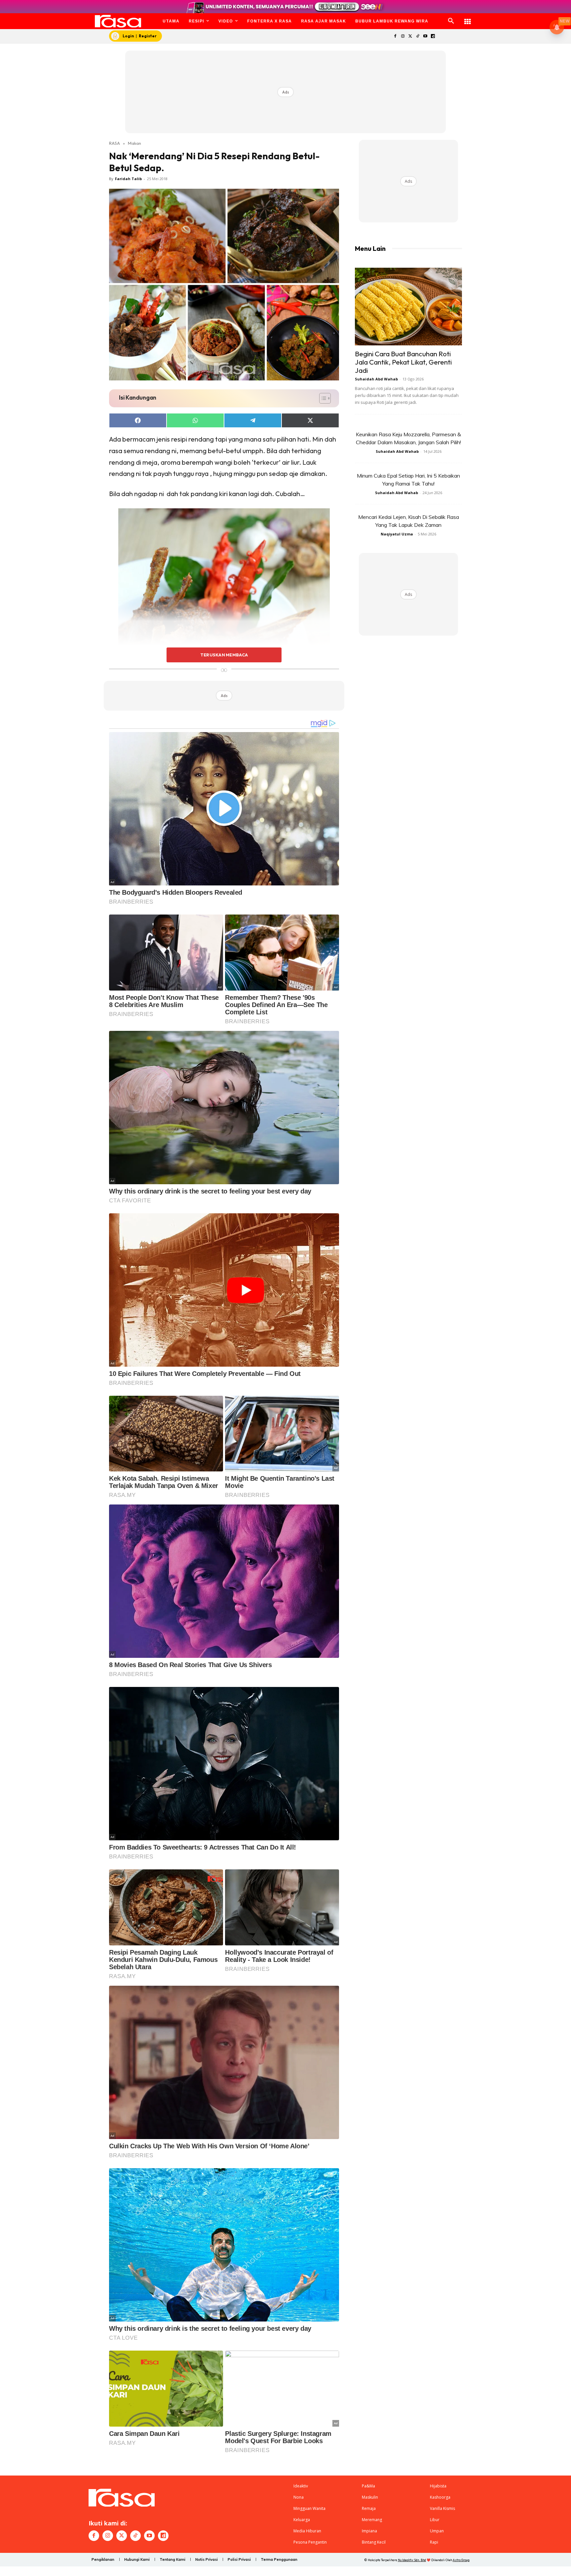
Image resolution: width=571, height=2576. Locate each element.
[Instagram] (403, 37)
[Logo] (118, 21)
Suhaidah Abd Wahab (376, 379)
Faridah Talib (128, 179)
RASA (114, 143)
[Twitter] (410, 37)
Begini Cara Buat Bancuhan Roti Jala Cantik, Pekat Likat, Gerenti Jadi (403, 362)
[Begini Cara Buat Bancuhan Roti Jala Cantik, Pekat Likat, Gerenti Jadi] (408, 307)
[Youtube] (425, 37)
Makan (134, 143)
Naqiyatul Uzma (397, 534)
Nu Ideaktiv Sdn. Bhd (412, 2560)
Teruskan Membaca (224, 655)
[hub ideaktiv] (468, 18)
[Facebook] (395, 37)
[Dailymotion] (433, 37)
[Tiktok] (418, 37)
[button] (451, 21)
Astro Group (461, 2560)
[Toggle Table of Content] (322, 398)
